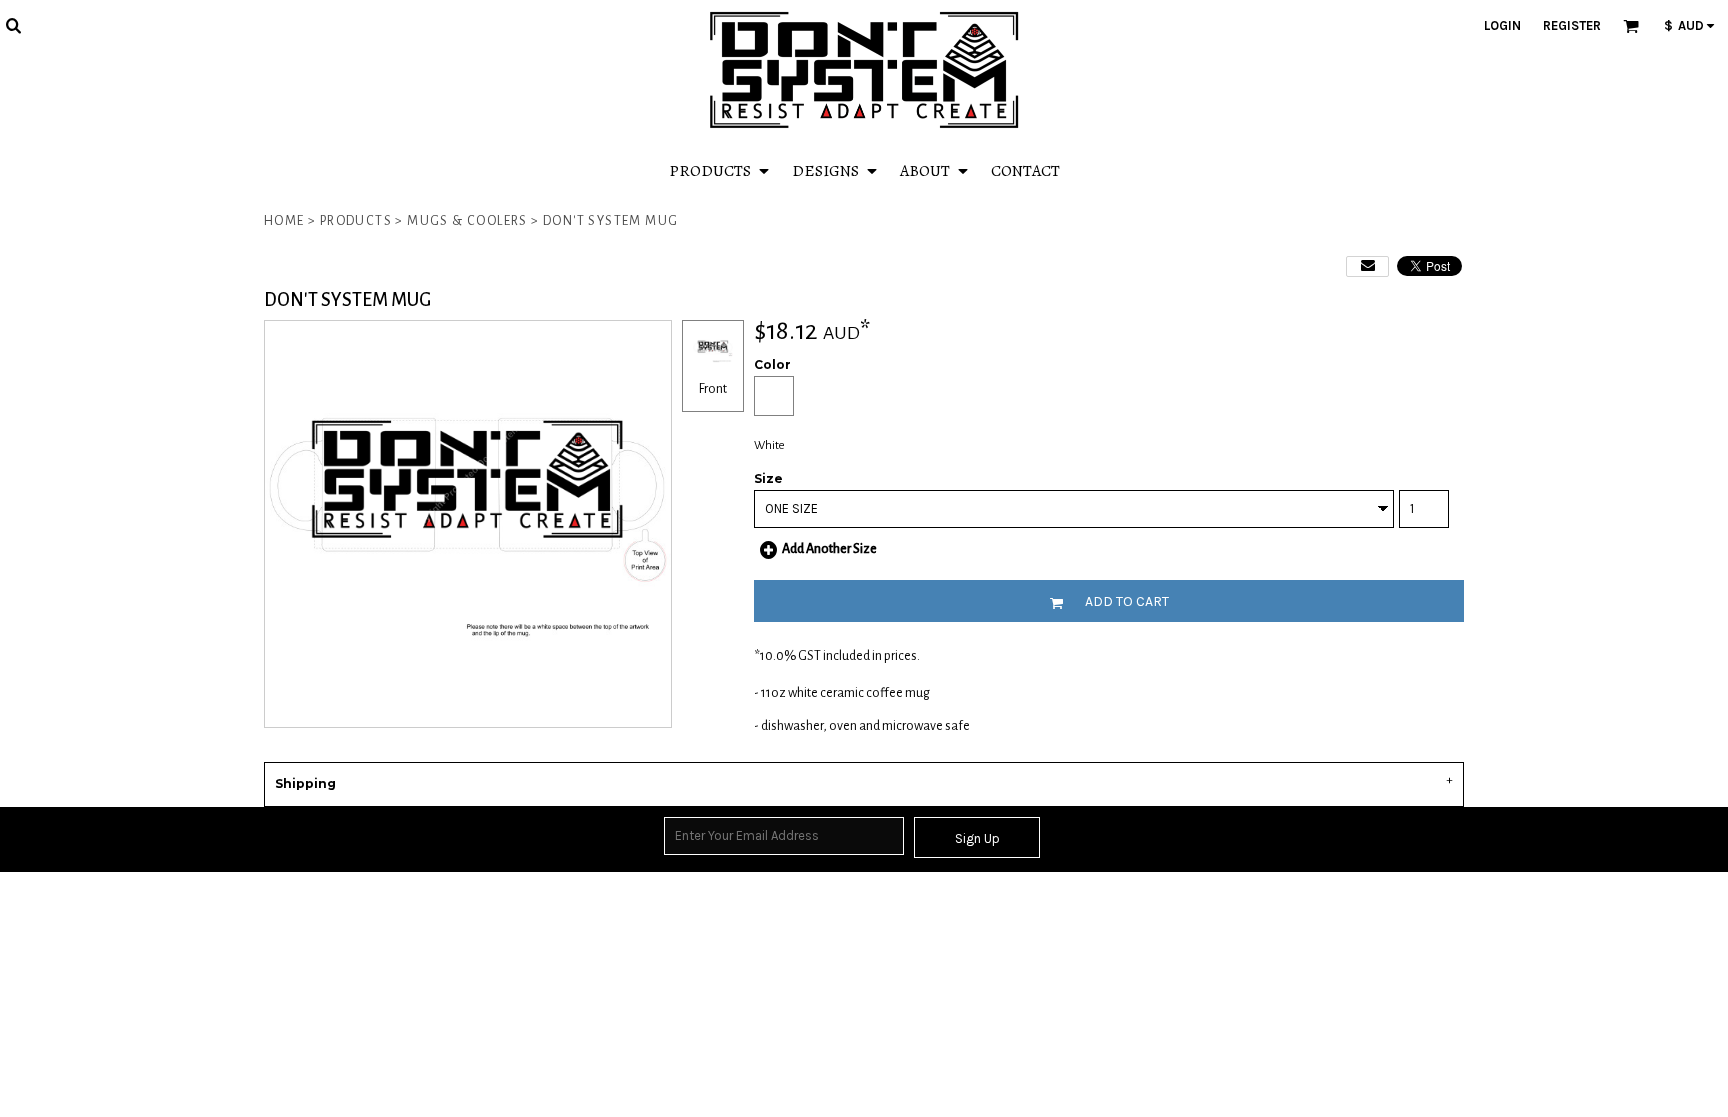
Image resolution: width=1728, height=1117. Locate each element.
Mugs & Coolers (467, 221)
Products (356, 221)
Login (1502, 25)
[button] (13, 25)
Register (1572, 25)
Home (284, 221)
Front (713, 389)
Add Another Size (829, 549)
